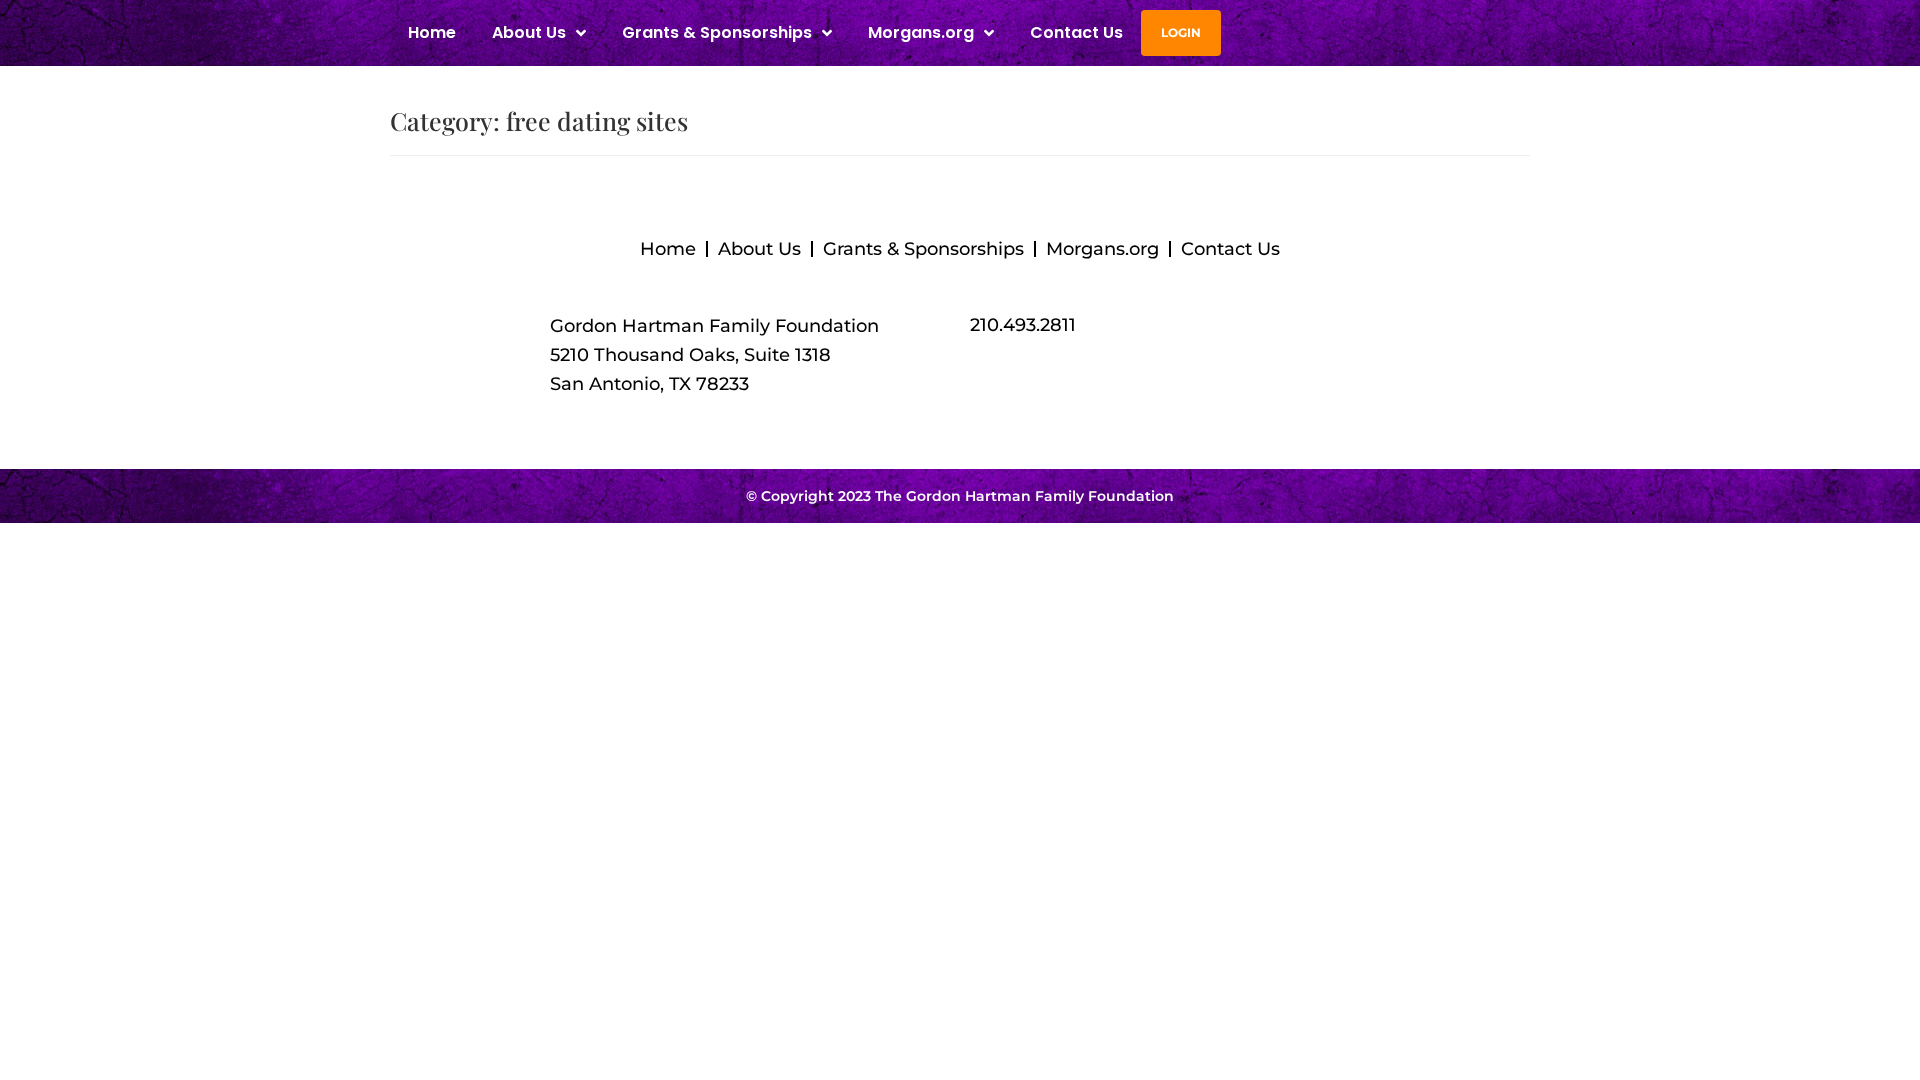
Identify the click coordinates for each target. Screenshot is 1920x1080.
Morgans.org (921, 32)
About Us (759, 249)
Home (432, 32)
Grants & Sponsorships (923, 249)
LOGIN (1181, 32)
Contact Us (1076, 32)
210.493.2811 (1023, 325)
